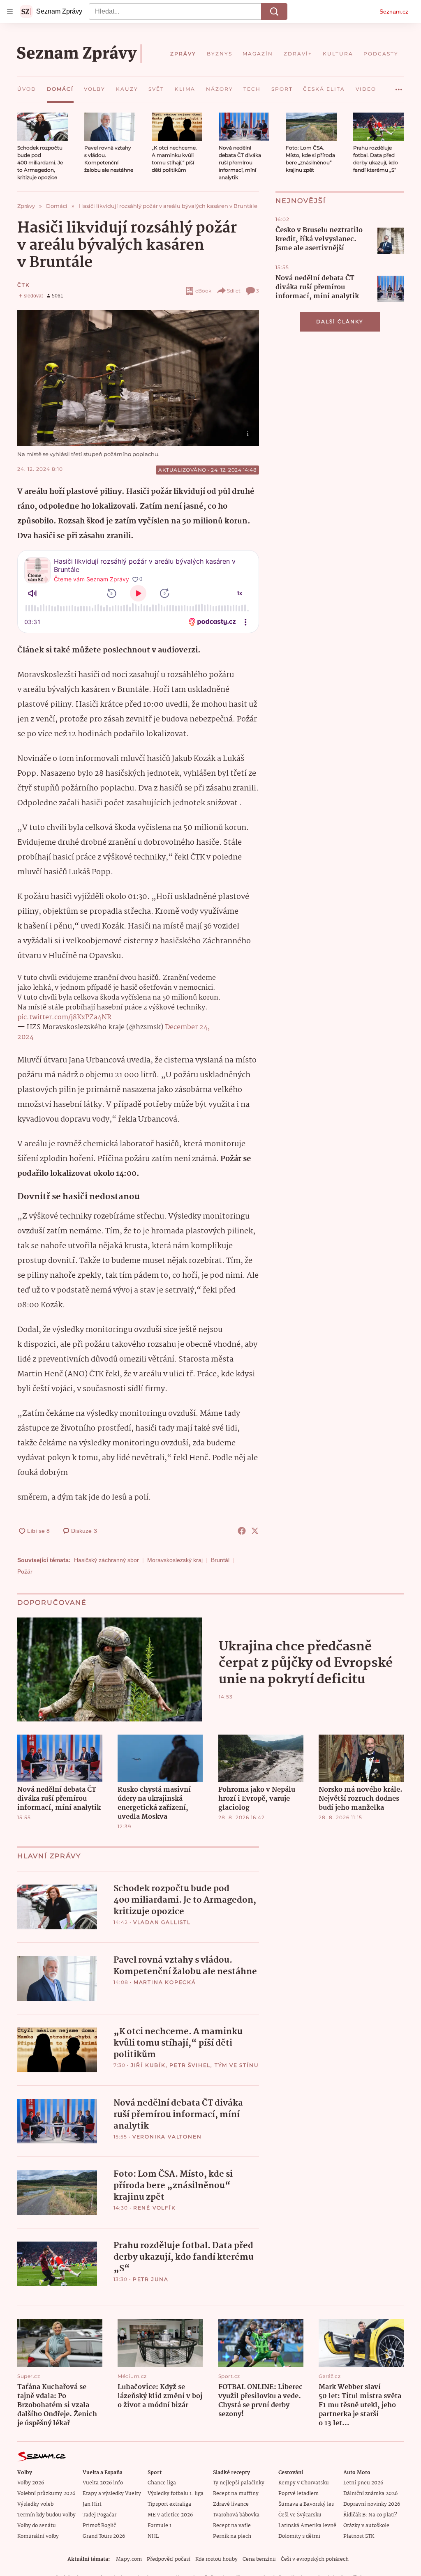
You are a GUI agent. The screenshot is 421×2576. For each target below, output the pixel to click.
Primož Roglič (99, 2526)
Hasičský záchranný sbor (106, 1560)
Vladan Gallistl (162, 1922)
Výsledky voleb (35, 2504)
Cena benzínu (259, 2559)
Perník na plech (232, 2536)
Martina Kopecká (165, 1982)
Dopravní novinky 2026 (372, 2504)
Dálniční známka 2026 (370, 2494)
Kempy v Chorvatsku (304, 2483)
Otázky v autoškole (366, 2526)
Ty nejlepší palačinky (239, 2483)
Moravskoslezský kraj (175, 1560)
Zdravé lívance (231, 2504)
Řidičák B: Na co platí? (370, 2515)
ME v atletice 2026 (170, 2515)
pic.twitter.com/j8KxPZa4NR (64, 1017)
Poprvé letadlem (298, 2494)
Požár (25, 1571)
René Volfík (155, 2208)
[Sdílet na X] (255, 1531)
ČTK (23, 285)
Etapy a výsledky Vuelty (112, 2494)
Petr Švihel (190, 2065)
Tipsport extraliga (169, 2504)
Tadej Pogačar (99, 2515)
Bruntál (220, 1560)
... (399, 86)
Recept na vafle (232, 2526)
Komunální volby (38, 2536)
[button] (43, 127)
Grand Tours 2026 (104, 2536)
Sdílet (234, 291)
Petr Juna (151, 2279)
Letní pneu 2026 (363, 2483)
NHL (153, 2536)
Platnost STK (359, 2536)
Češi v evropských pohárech (315, 2559)
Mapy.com (129, 2559)
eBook (203, 291)
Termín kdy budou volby (46, 2515)
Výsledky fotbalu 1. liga (176, 2494)
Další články (340, 321)
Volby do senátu (37, 2526)
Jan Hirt (92, 2504)
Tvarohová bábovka (236, 2515)
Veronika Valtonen (167, 2137)
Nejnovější (301, 201)
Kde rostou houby (216, 2559)
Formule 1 (160, 2526)
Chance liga (162, 2483)
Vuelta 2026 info (103, 2483)
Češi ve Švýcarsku (300, 2515)
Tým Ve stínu (237, 2065)
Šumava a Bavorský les (306, 2504)
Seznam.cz (394, 12)
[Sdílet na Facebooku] (242, 1531)
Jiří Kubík (148, 2065)
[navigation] (10, 12)
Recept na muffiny (236, 2494)
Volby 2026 (31, 2483)
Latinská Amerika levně (307, 2526)
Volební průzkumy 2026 (46, 2494)
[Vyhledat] (274, 12)
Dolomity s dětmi (299, 2536)
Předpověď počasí (169, 2559)
